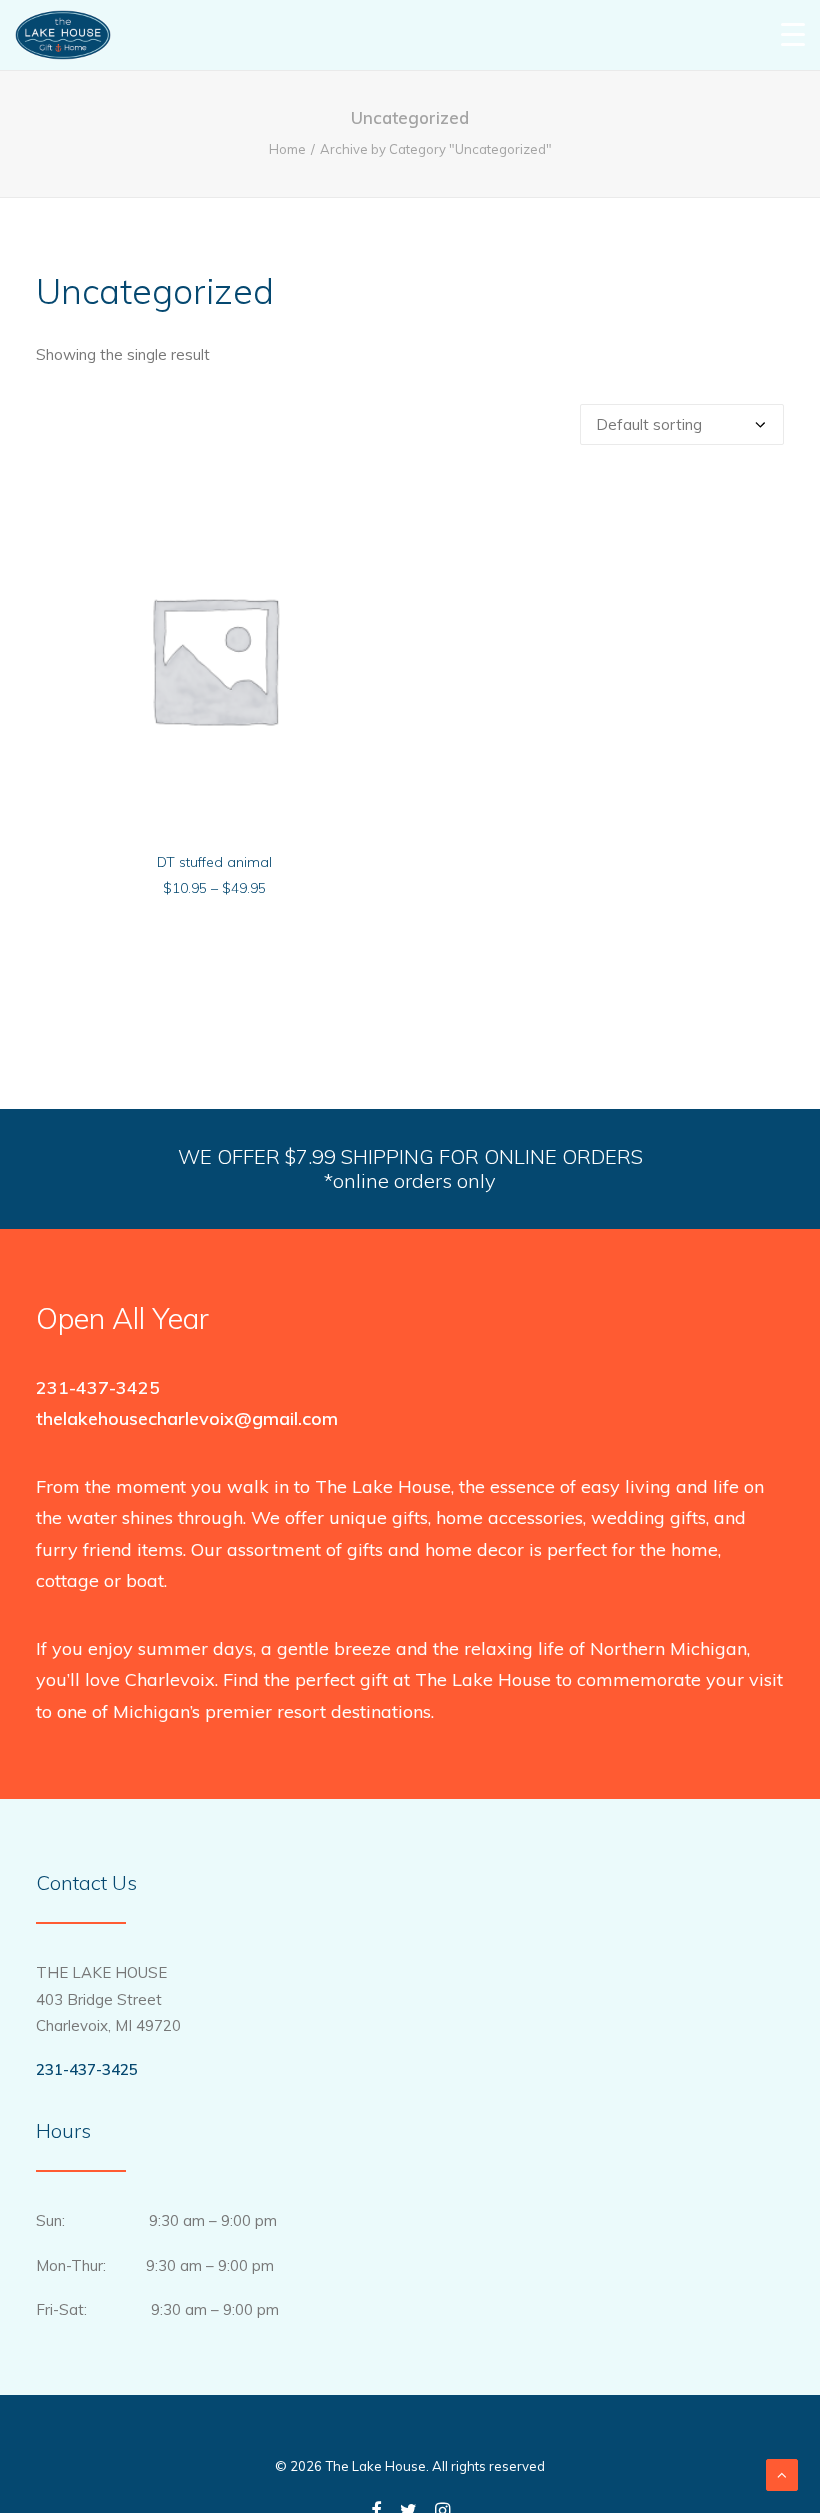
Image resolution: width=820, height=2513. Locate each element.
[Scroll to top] (782, 2473)
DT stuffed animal (214, 862)
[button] (214, 658)
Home (287, 149)
